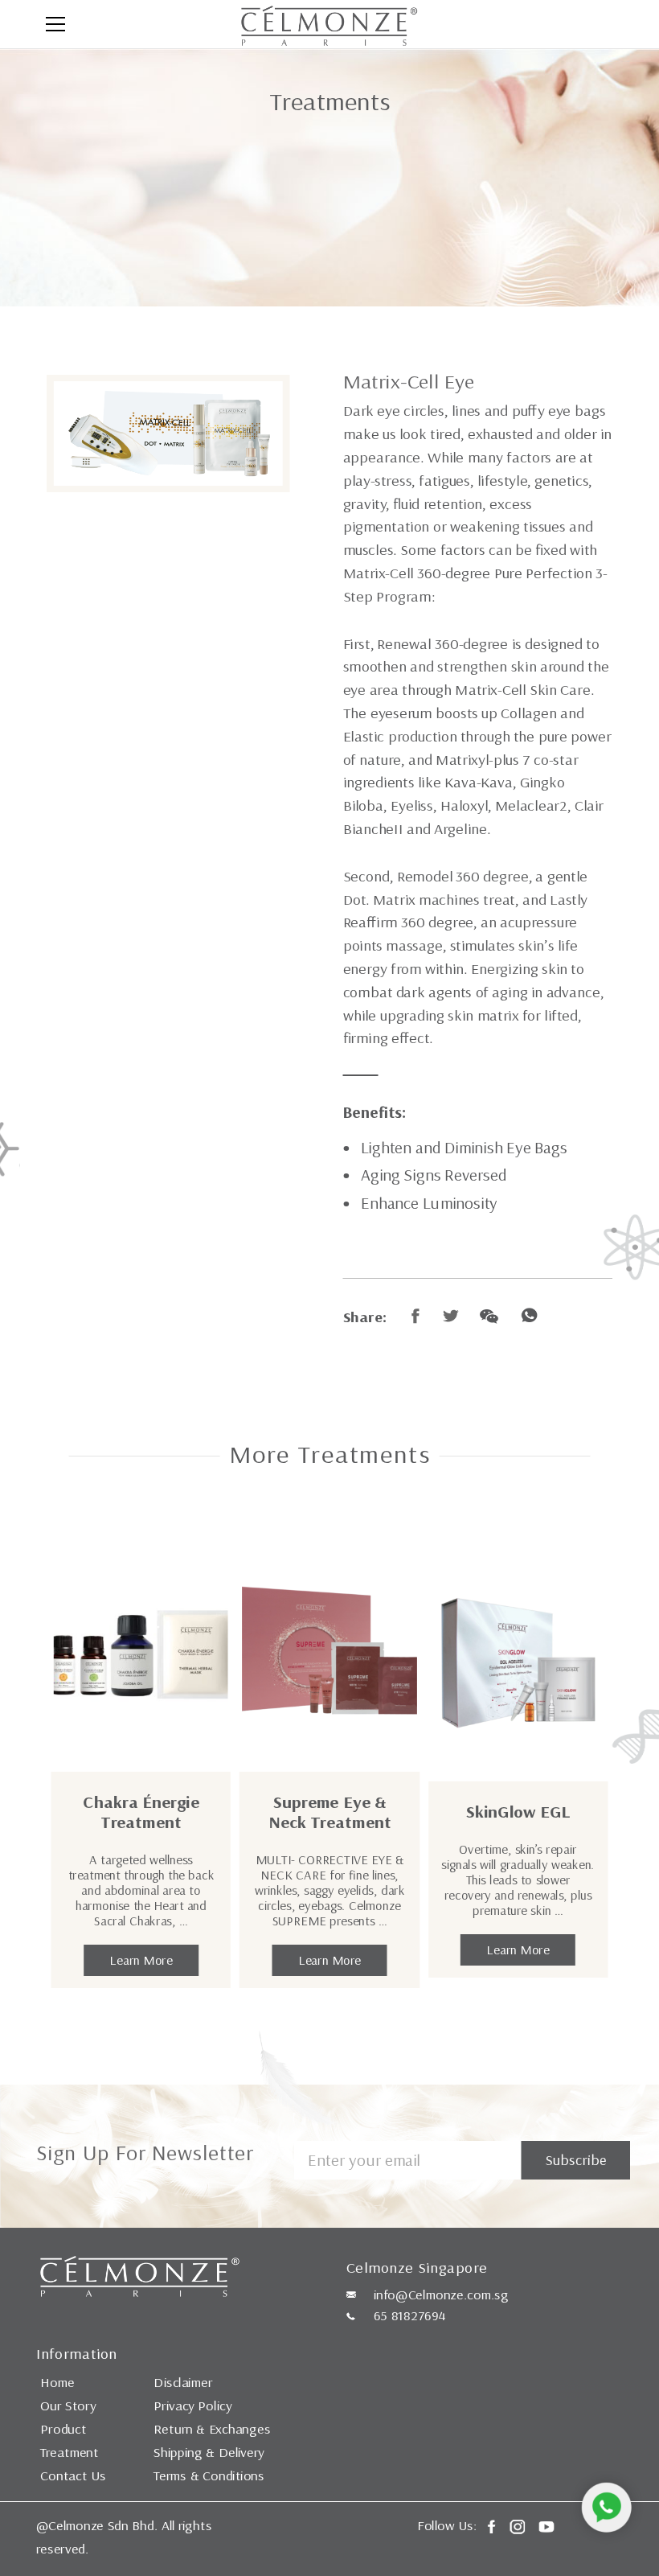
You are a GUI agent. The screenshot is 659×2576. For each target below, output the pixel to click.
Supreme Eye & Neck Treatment (330, 1812)
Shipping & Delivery (209, 2452)
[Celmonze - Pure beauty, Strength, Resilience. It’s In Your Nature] (329, 24)
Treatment (70, 2452)
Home (57, 2382)
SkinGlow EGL (518, 1812)
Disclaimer (183, 2382)
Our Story (68, 2405)
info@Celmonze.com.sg (441, 2295)
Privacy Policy (192, 2405)
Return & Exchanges (212, 2429)
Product (63, 2429)
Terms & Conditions (209, 2475)
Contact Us (73, 2475)
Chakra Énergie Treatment (141, 1812)
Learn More (141, 1960)
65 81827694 (410, 2315)
